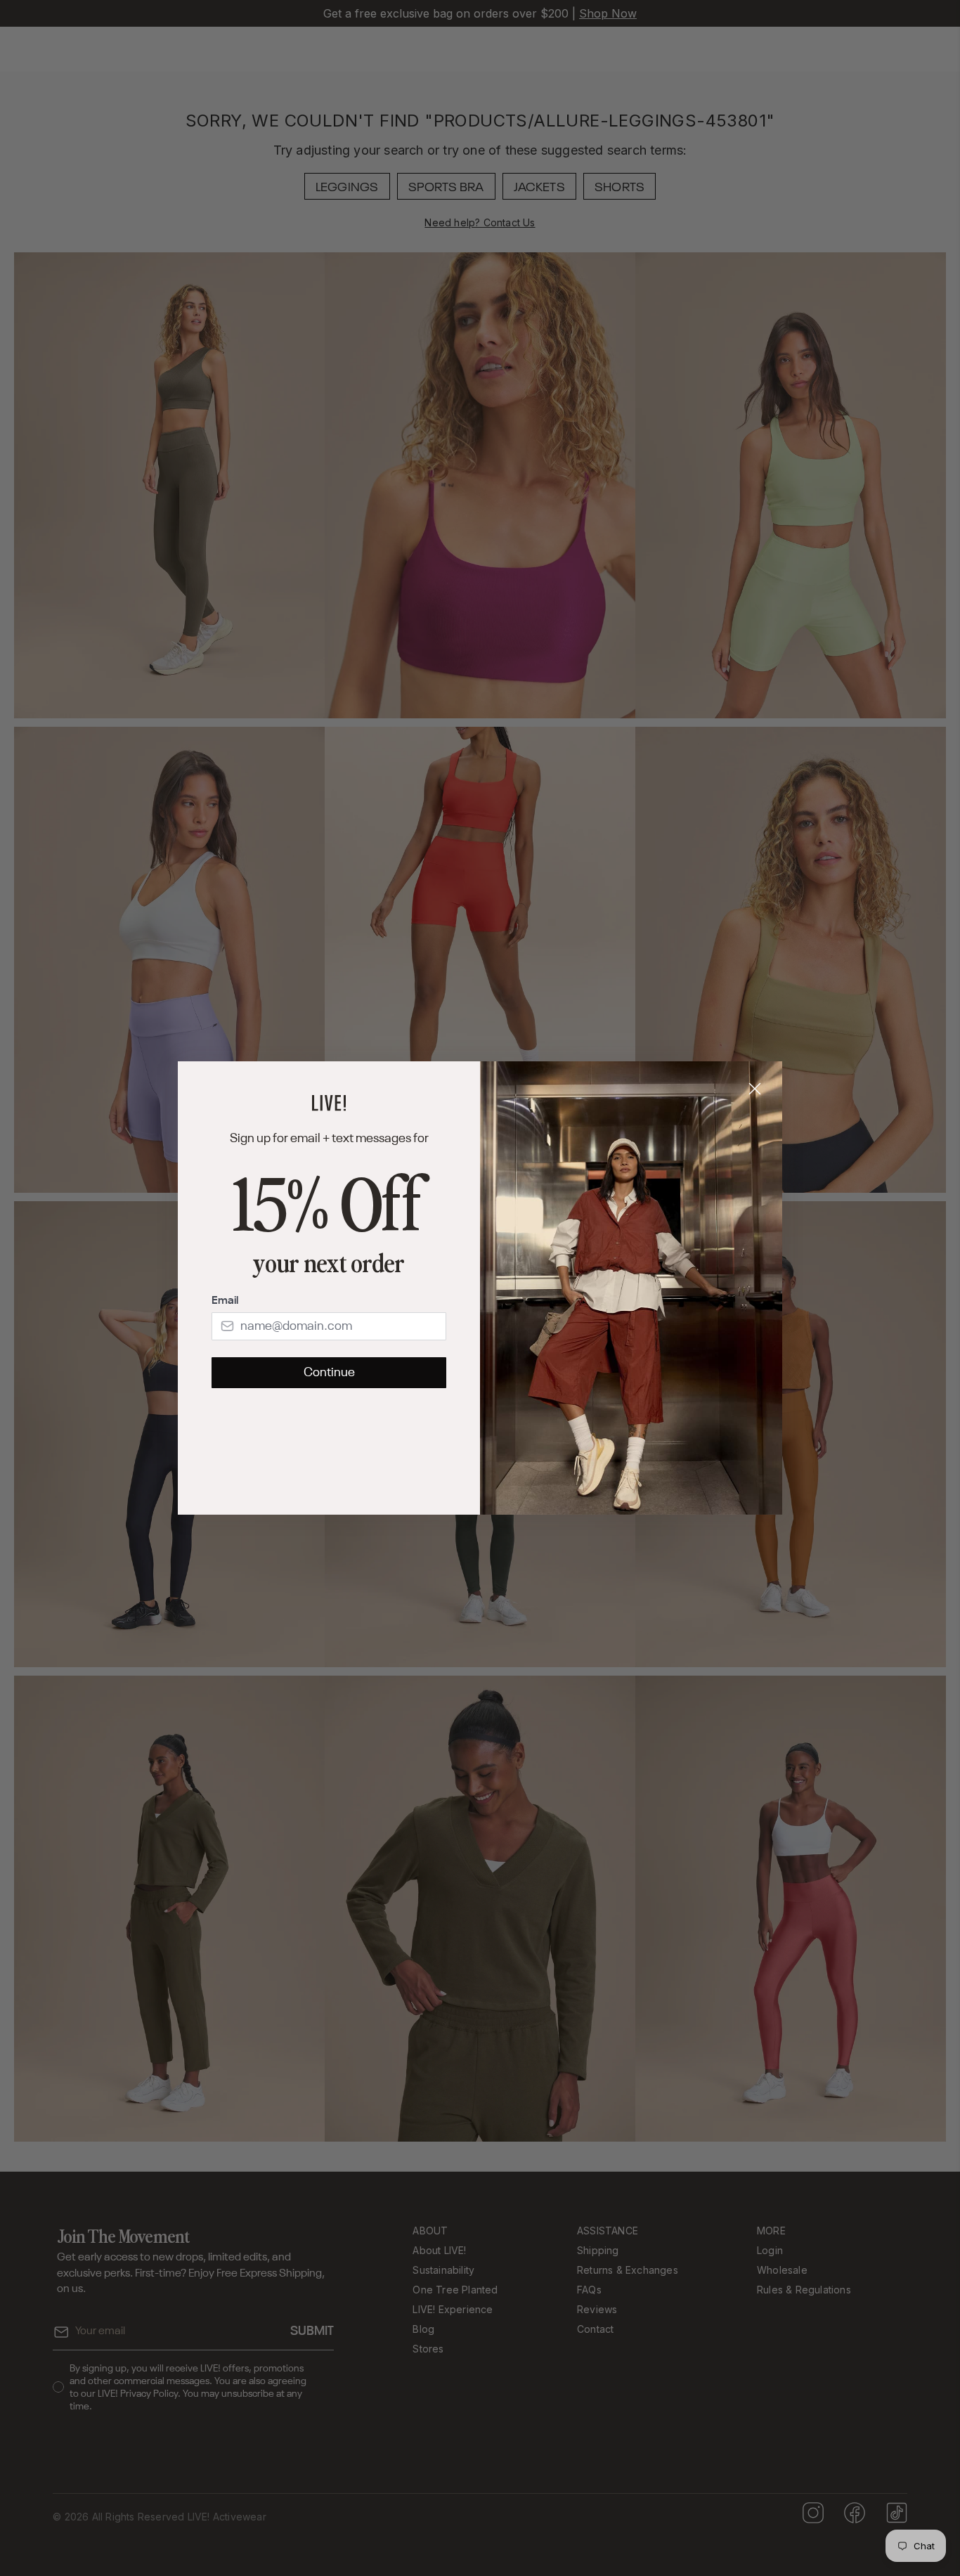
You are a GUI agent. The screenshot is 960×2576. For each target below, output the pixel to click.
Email (225, 1301)
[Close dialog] (755, 1089)
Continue (329, 1373)
